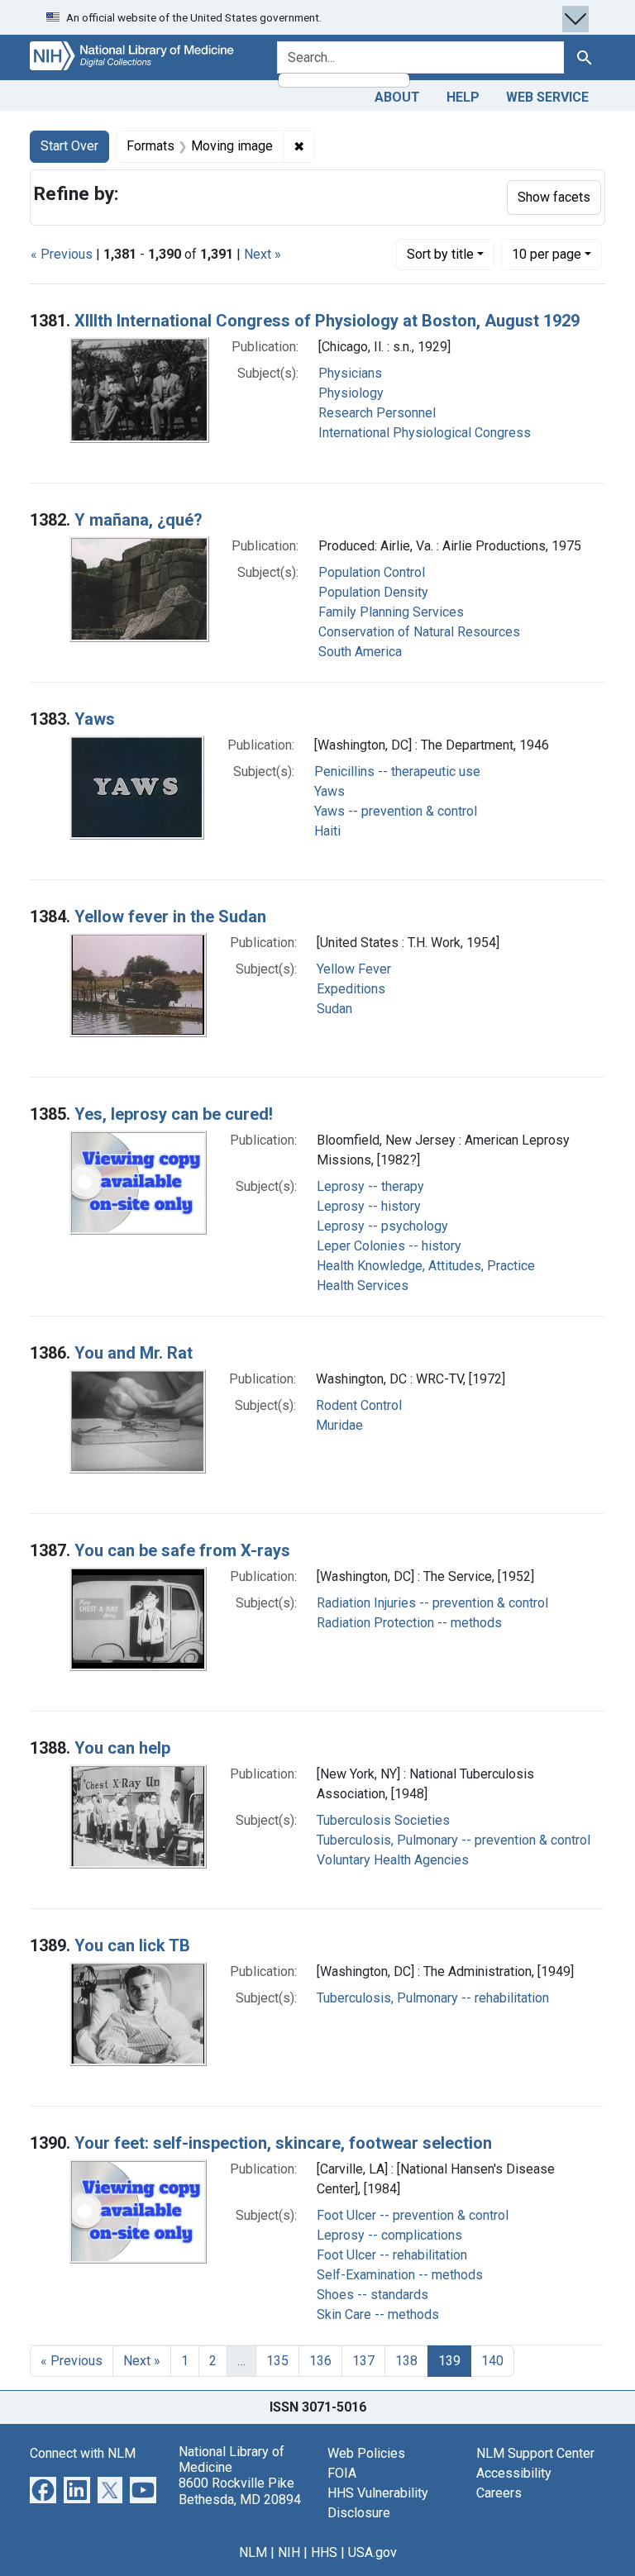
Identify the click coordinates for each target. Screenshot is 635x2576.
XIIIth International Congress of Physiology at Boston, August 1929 (327, 321)
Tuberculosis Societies (383, 1820)
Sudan (334, 1009)
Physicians (350, 373)
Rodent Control (359, 1405)
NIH (289, 2552)
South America (360, 652)
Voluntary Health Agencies (393, 1860)
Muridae (339, 1425)
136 (320, 2361)
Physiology (351, 393)
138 (406, 2361)
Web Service (547, 97)
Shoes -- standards (372, 2295)
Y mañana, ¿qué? (138, 520)
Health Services (363, 1286)
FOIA (342, 2473)
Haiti (327, 831)
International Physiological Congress (425, 433)
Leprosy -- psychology (382, 1226)
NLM (253, 2552)
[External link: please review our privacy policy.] (43, 2489)
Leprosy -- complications (389, 2235)
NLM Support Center (535, 2453)
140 (492, 2361)
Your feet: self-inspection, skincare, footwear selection (283, 2143)
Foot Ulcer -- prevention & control (413, 2215)
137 (363, 2361)
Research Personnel (377, 413)
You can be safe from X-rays (182, 1550)
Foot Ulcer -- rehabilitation (392, 2255)
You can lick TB (132, 1945)
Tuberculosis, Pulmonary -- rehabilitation (433, 1998)
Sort (440, 254)
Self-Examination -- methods (400, 2275)
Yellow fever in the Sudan (170, 917)
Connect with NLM (83, 2453)
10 (547, 254)
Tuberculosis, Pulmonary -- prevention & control (454, 1840)
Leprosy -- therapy (370, 1186)
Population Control (372, 572)
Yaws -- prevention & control (396, 811)
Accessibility (514, 2473)
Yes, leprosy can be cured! (174, 1114)
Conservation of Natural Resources (419, 632)
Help (463, 97)
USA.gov (372, 2552)
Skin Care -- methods (378, 2314)
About (397, 97)
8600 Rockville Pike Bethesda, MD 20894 (240, 2491)
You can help (122, 1748)
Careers (499, 2493)
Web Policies (366, 2453)
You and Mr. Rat (134, 1353)
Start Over (69, 146)
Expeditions (351, 989)
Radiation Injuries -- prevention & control (432, 1603)
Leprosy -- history (369, 1206)
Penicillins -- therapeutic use (397, 771)
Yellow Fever (354, 969)
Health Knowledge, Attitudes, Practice (426, 1266)
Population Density (373, 592)
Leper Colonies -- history (389, 1246)
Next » (263, 254)
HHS (324, 2552)
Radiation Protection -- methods (409, 1623)
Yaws (95, 719)
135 (277, 2361)
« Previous (62, 254)
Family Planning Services (391, 612)
